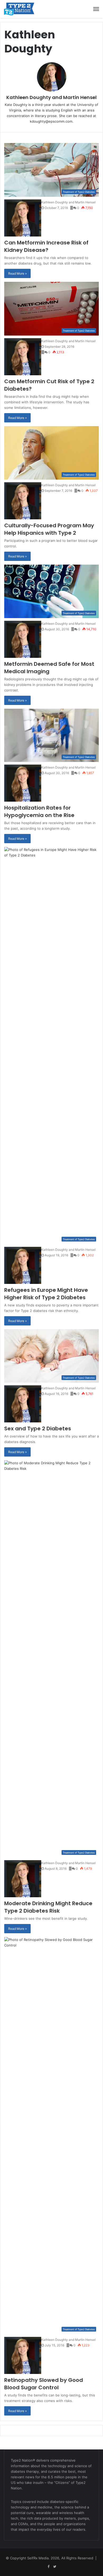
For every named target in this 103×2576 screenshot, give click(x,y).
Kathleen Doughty (29, 97)
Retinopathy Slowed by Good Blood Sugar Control (44, 2384)
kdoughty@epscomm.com (51, 121)
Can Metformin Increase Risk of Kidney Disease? (46, 246)
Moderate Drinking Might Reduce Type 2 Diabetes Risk (48, 1907)
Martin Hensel (80, 97)
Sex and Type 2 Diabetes (38, 1428)
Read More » (17, 273)
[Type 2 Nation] (22, 9)
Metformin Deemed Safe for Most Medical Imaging (49, 668)
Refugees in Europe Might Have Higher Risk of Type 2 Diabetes (46, 1294)
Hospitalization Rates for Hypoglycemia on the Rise (39, 811)
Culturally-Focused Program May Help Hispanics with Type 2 (49, 529)
